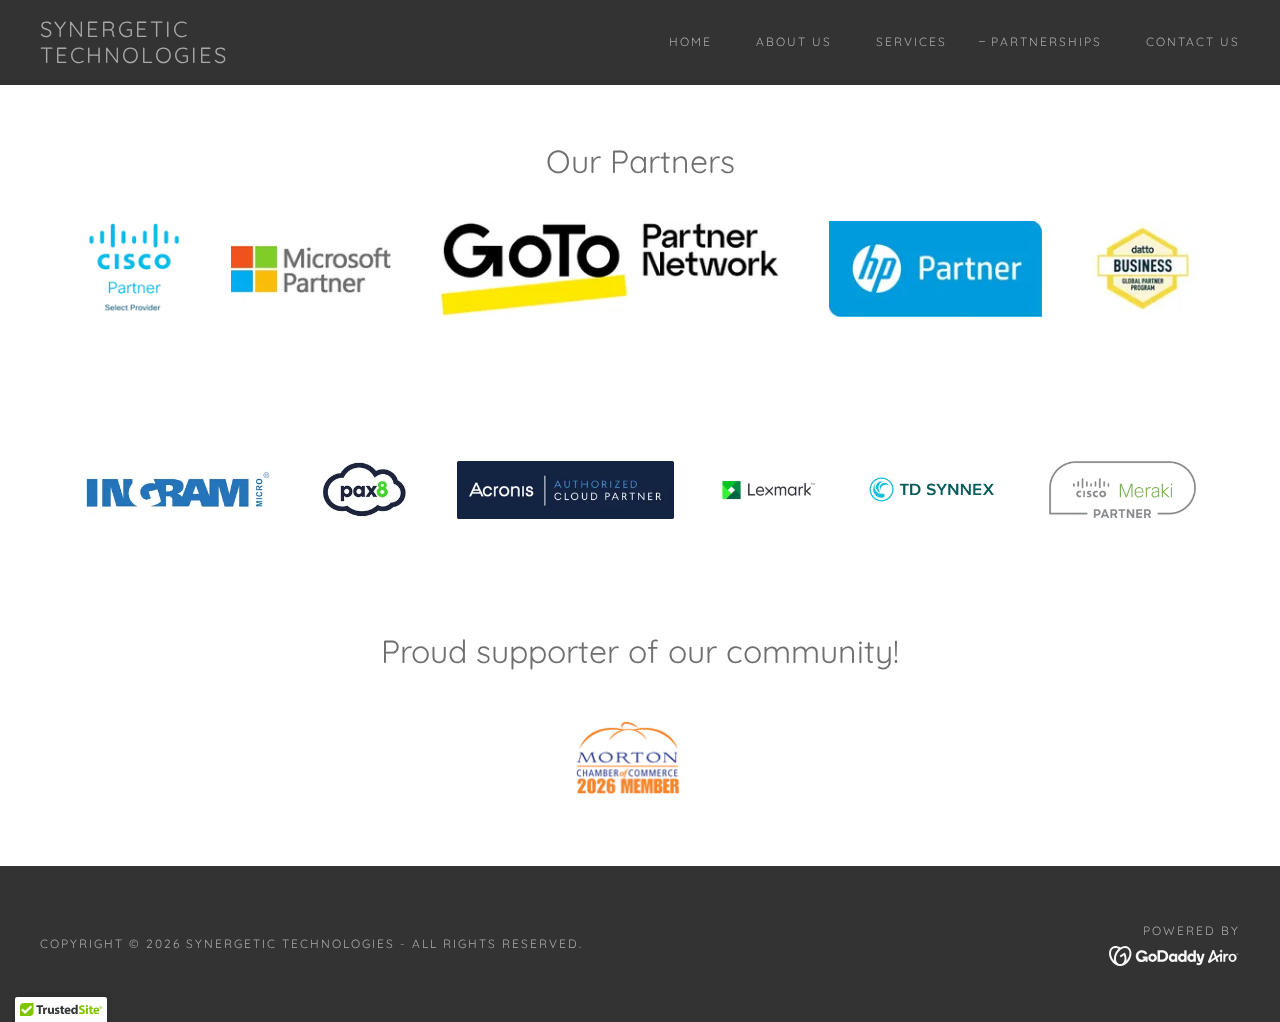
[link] (204, 57)
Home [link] (690, 41)
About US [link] (794, 41)
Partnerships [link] (1046, 41)
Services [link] (911, 41)
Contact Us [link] (1193, 41)
